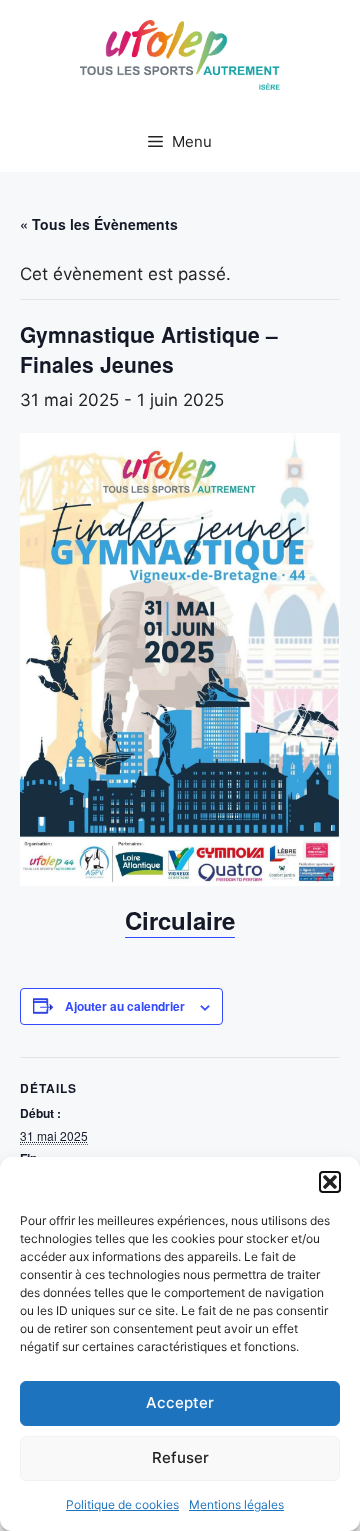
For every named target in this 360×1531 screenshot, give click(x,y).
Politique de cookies (122, 1504)
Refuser (180, 1457)
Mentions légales (236, 1504)
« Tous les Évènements (99, 224)
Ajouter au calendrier (125, 1006)
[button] (330, 1182)
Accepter (180, 1402)
